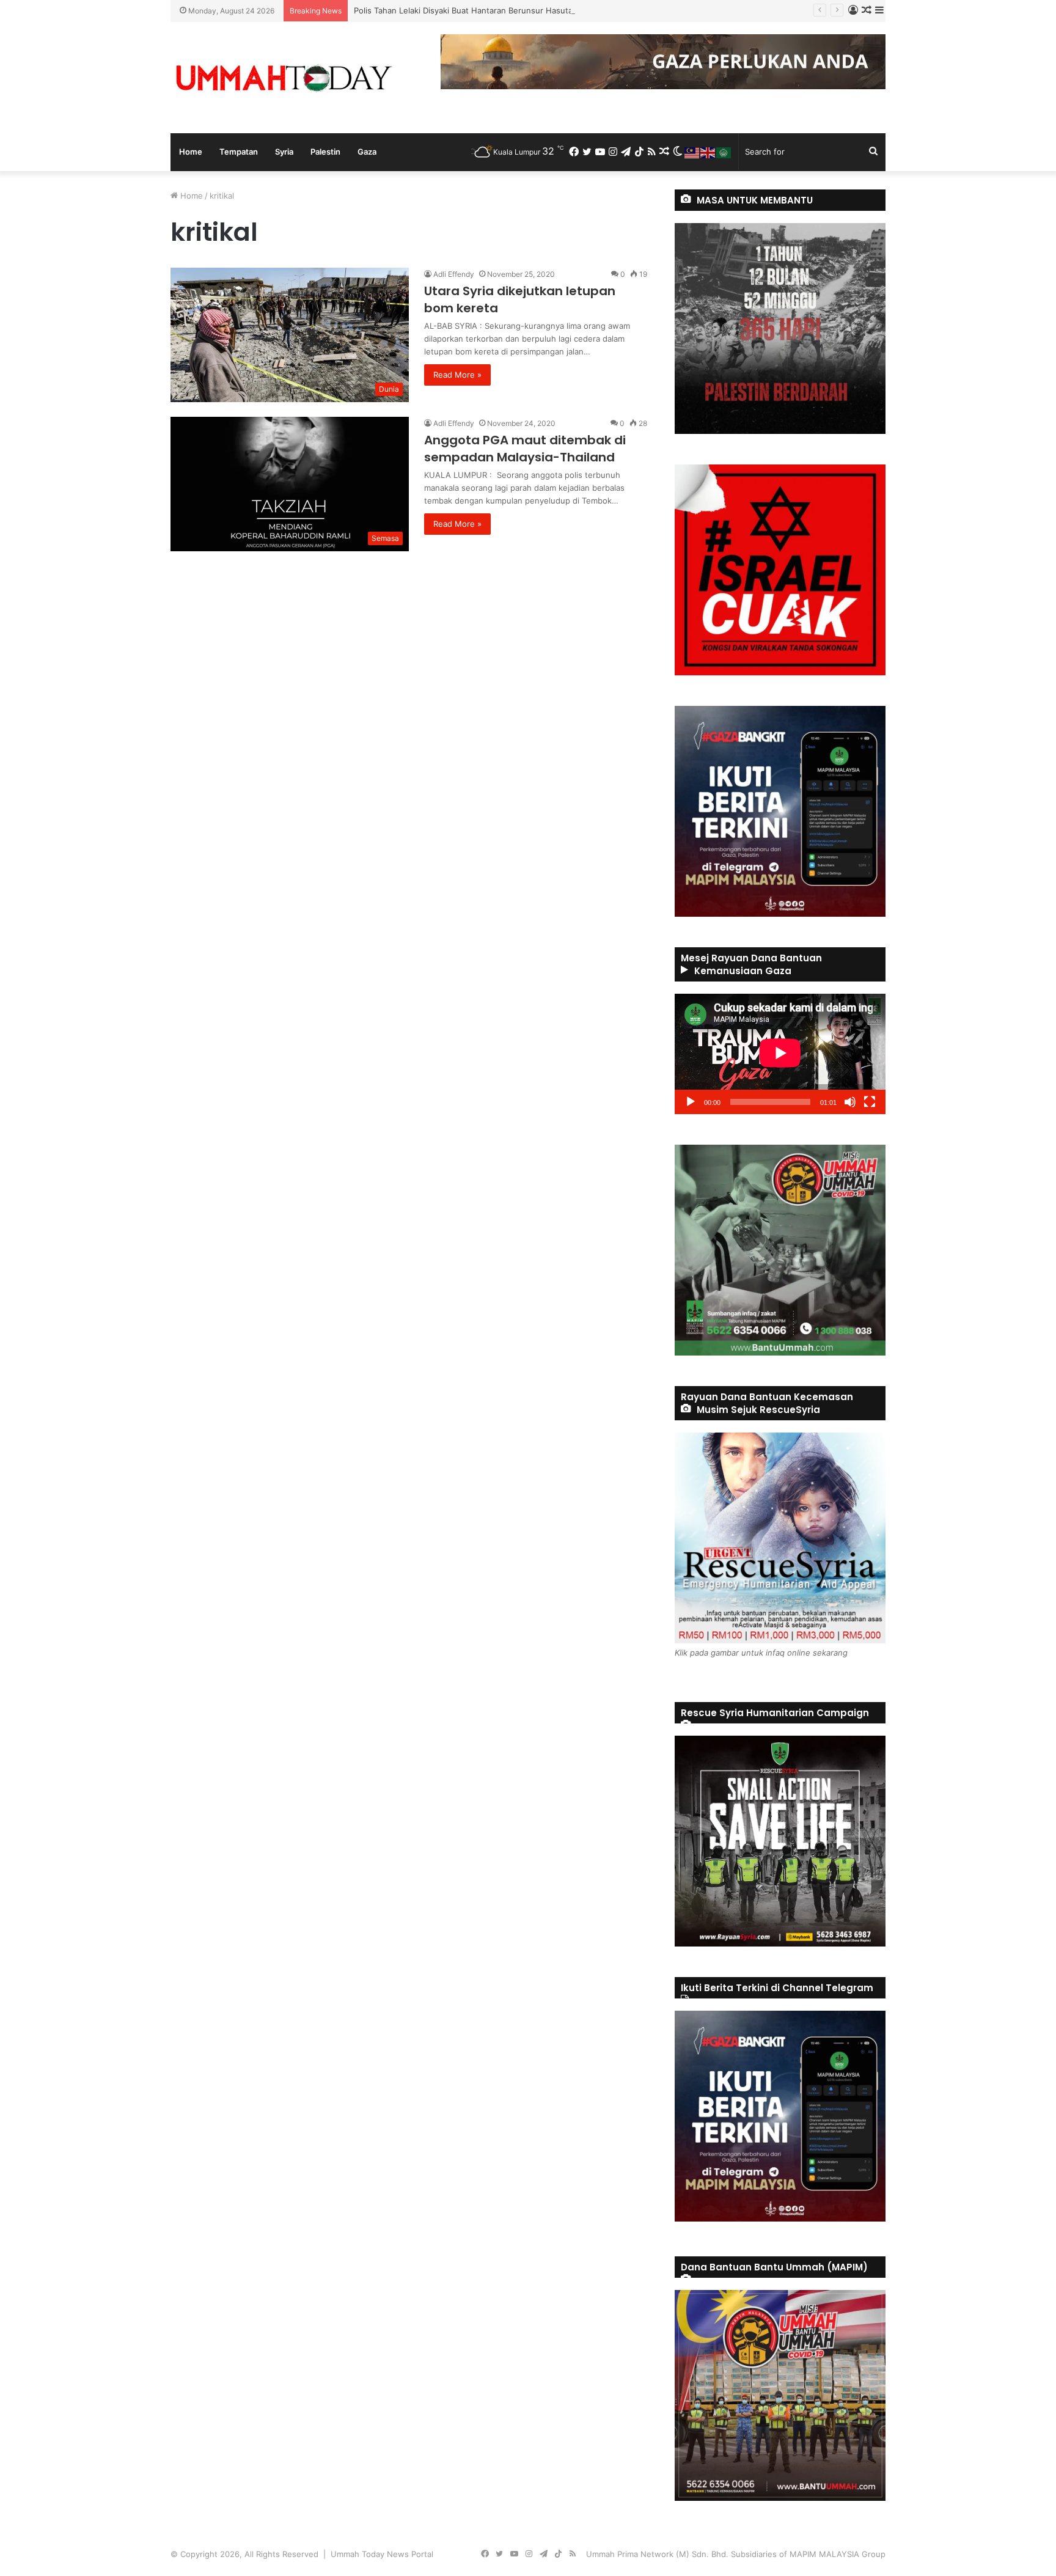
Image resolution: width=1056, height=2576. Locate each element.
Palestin (325, 152)
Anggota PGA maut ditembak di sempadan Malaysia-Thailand (525, 449)
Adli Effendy (454, 274)
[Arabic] (724, 152)
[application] (780, 1054)
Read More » (457, 375)
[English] (708, 152)
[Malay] (692, 152)
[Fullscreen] (870, 1102)
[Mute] (850, 1102)
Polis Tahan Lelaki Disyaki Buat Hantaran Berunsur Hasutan (466, 10)
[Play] (691, 1102)
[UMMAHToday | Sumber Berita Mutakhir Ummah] (284, 78)
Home (191, 152)
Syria (284, 152)
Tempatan (239, 152)
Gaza (367, 152)
